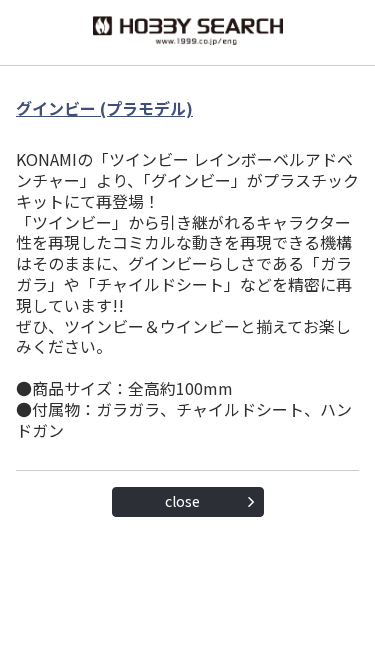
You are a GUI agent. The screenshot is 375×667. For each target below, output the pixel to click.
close (182, 501)
